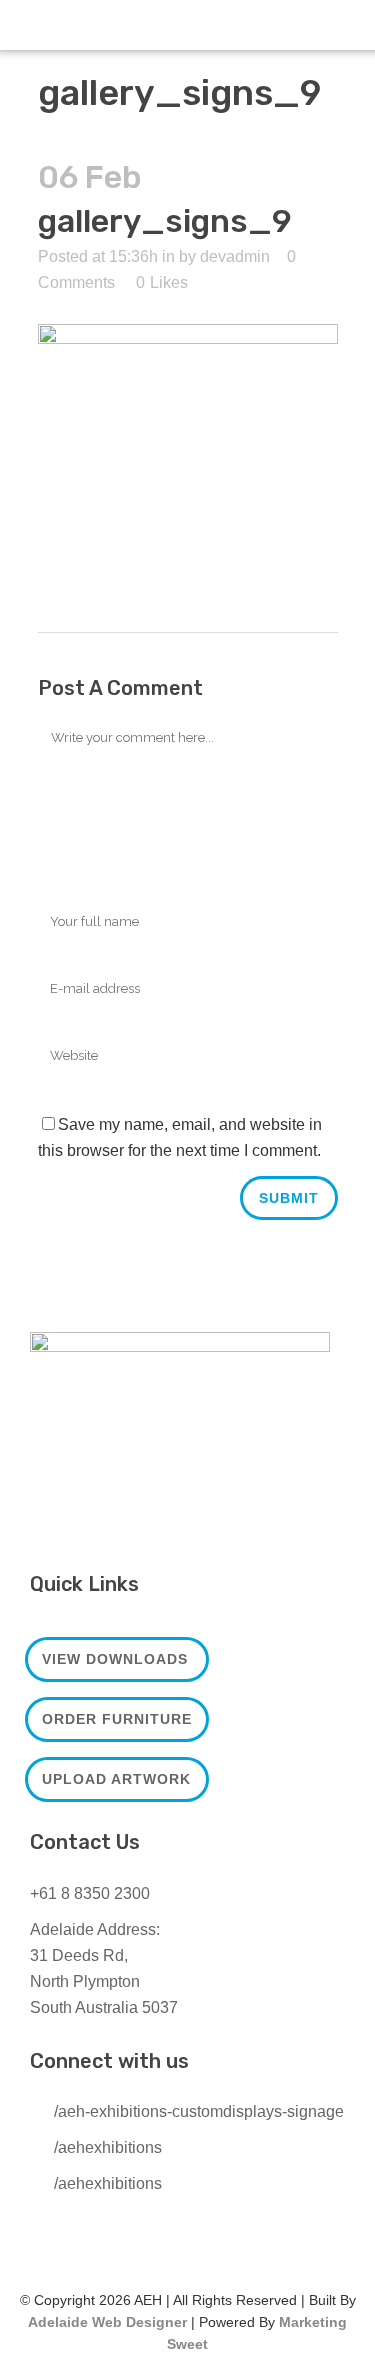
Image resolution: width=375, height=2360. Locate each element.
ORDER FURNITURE (117, 1719)
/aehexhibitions (108, 2147)
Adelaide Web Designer (107, 2322)
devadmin (235, 256)
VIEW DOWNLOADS (115, 1659)
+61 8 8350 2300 (90, 1893)
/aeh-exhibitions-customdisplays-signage (199, 2111)
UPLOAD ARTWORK (116, 1779)
